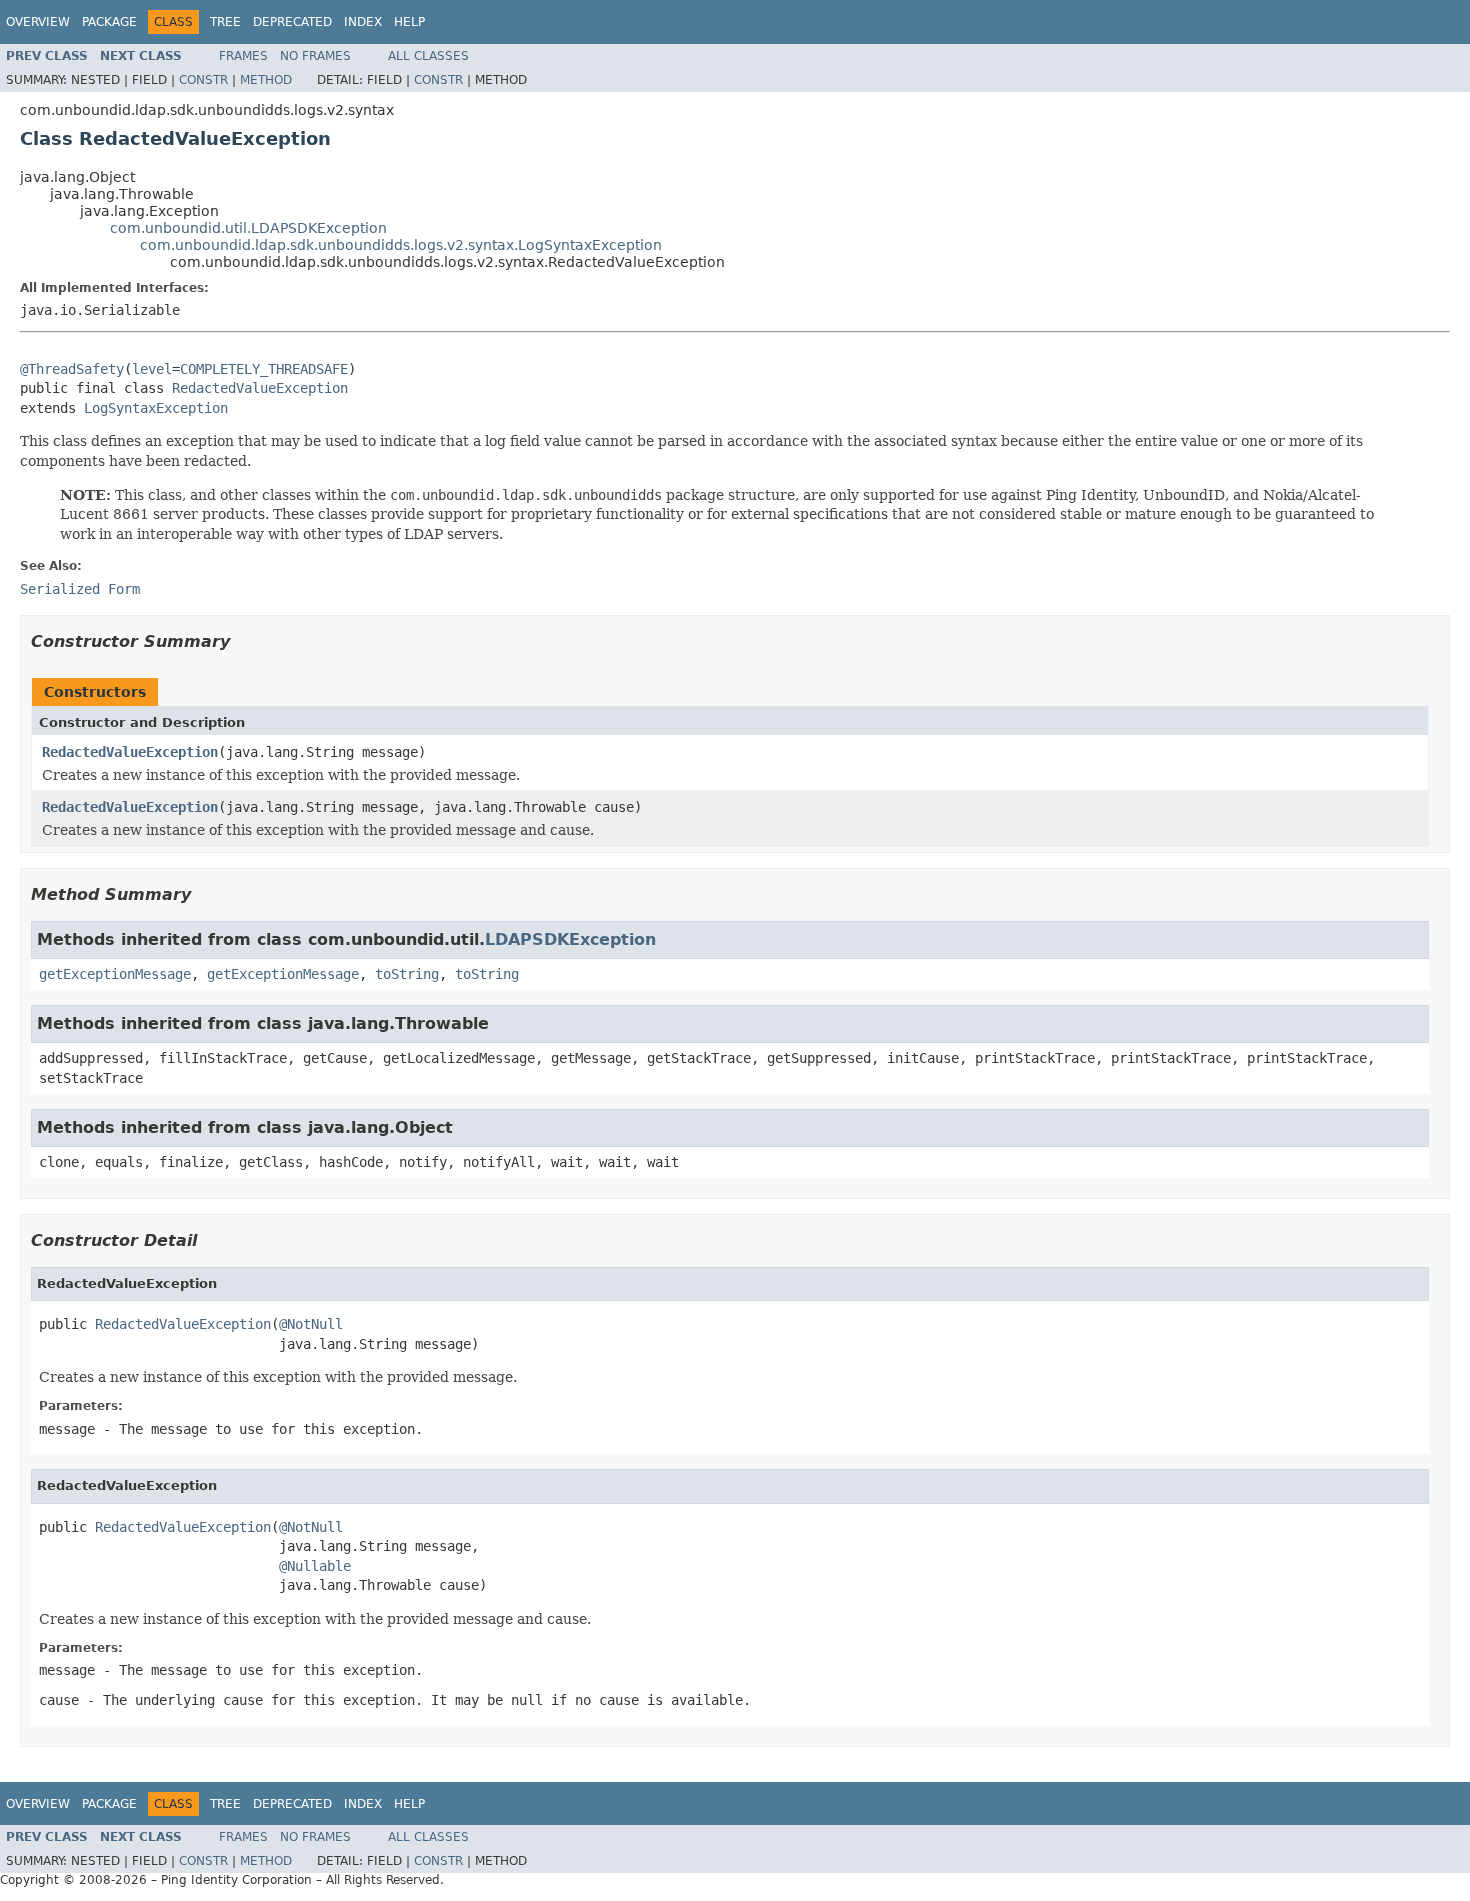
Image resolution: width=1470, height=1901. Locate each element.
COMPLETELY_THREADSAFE (264, 369)
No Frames (315, 56)
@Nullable (315, 1566)
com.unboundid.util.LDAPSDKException (248, 228)
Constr (203, 80)
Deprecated (292, 22)
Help (409, 22)
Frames (243, 56)
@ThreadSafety (72, 369)
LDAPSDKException (570, 939)
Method (266, 80)
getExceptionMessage (115, 974)
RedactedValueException (260, 388)
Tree (225, 22)
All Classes (428, 56)
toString (407, 974)
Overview (38, 22)
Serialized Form (80, 589)
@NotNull (311, 1324)
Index (363, 22)
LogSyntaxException (156, 408)
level (152, 369)
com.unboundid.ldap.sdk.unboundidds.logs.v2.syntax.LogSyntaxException (401, 245)
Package (109, 22)
